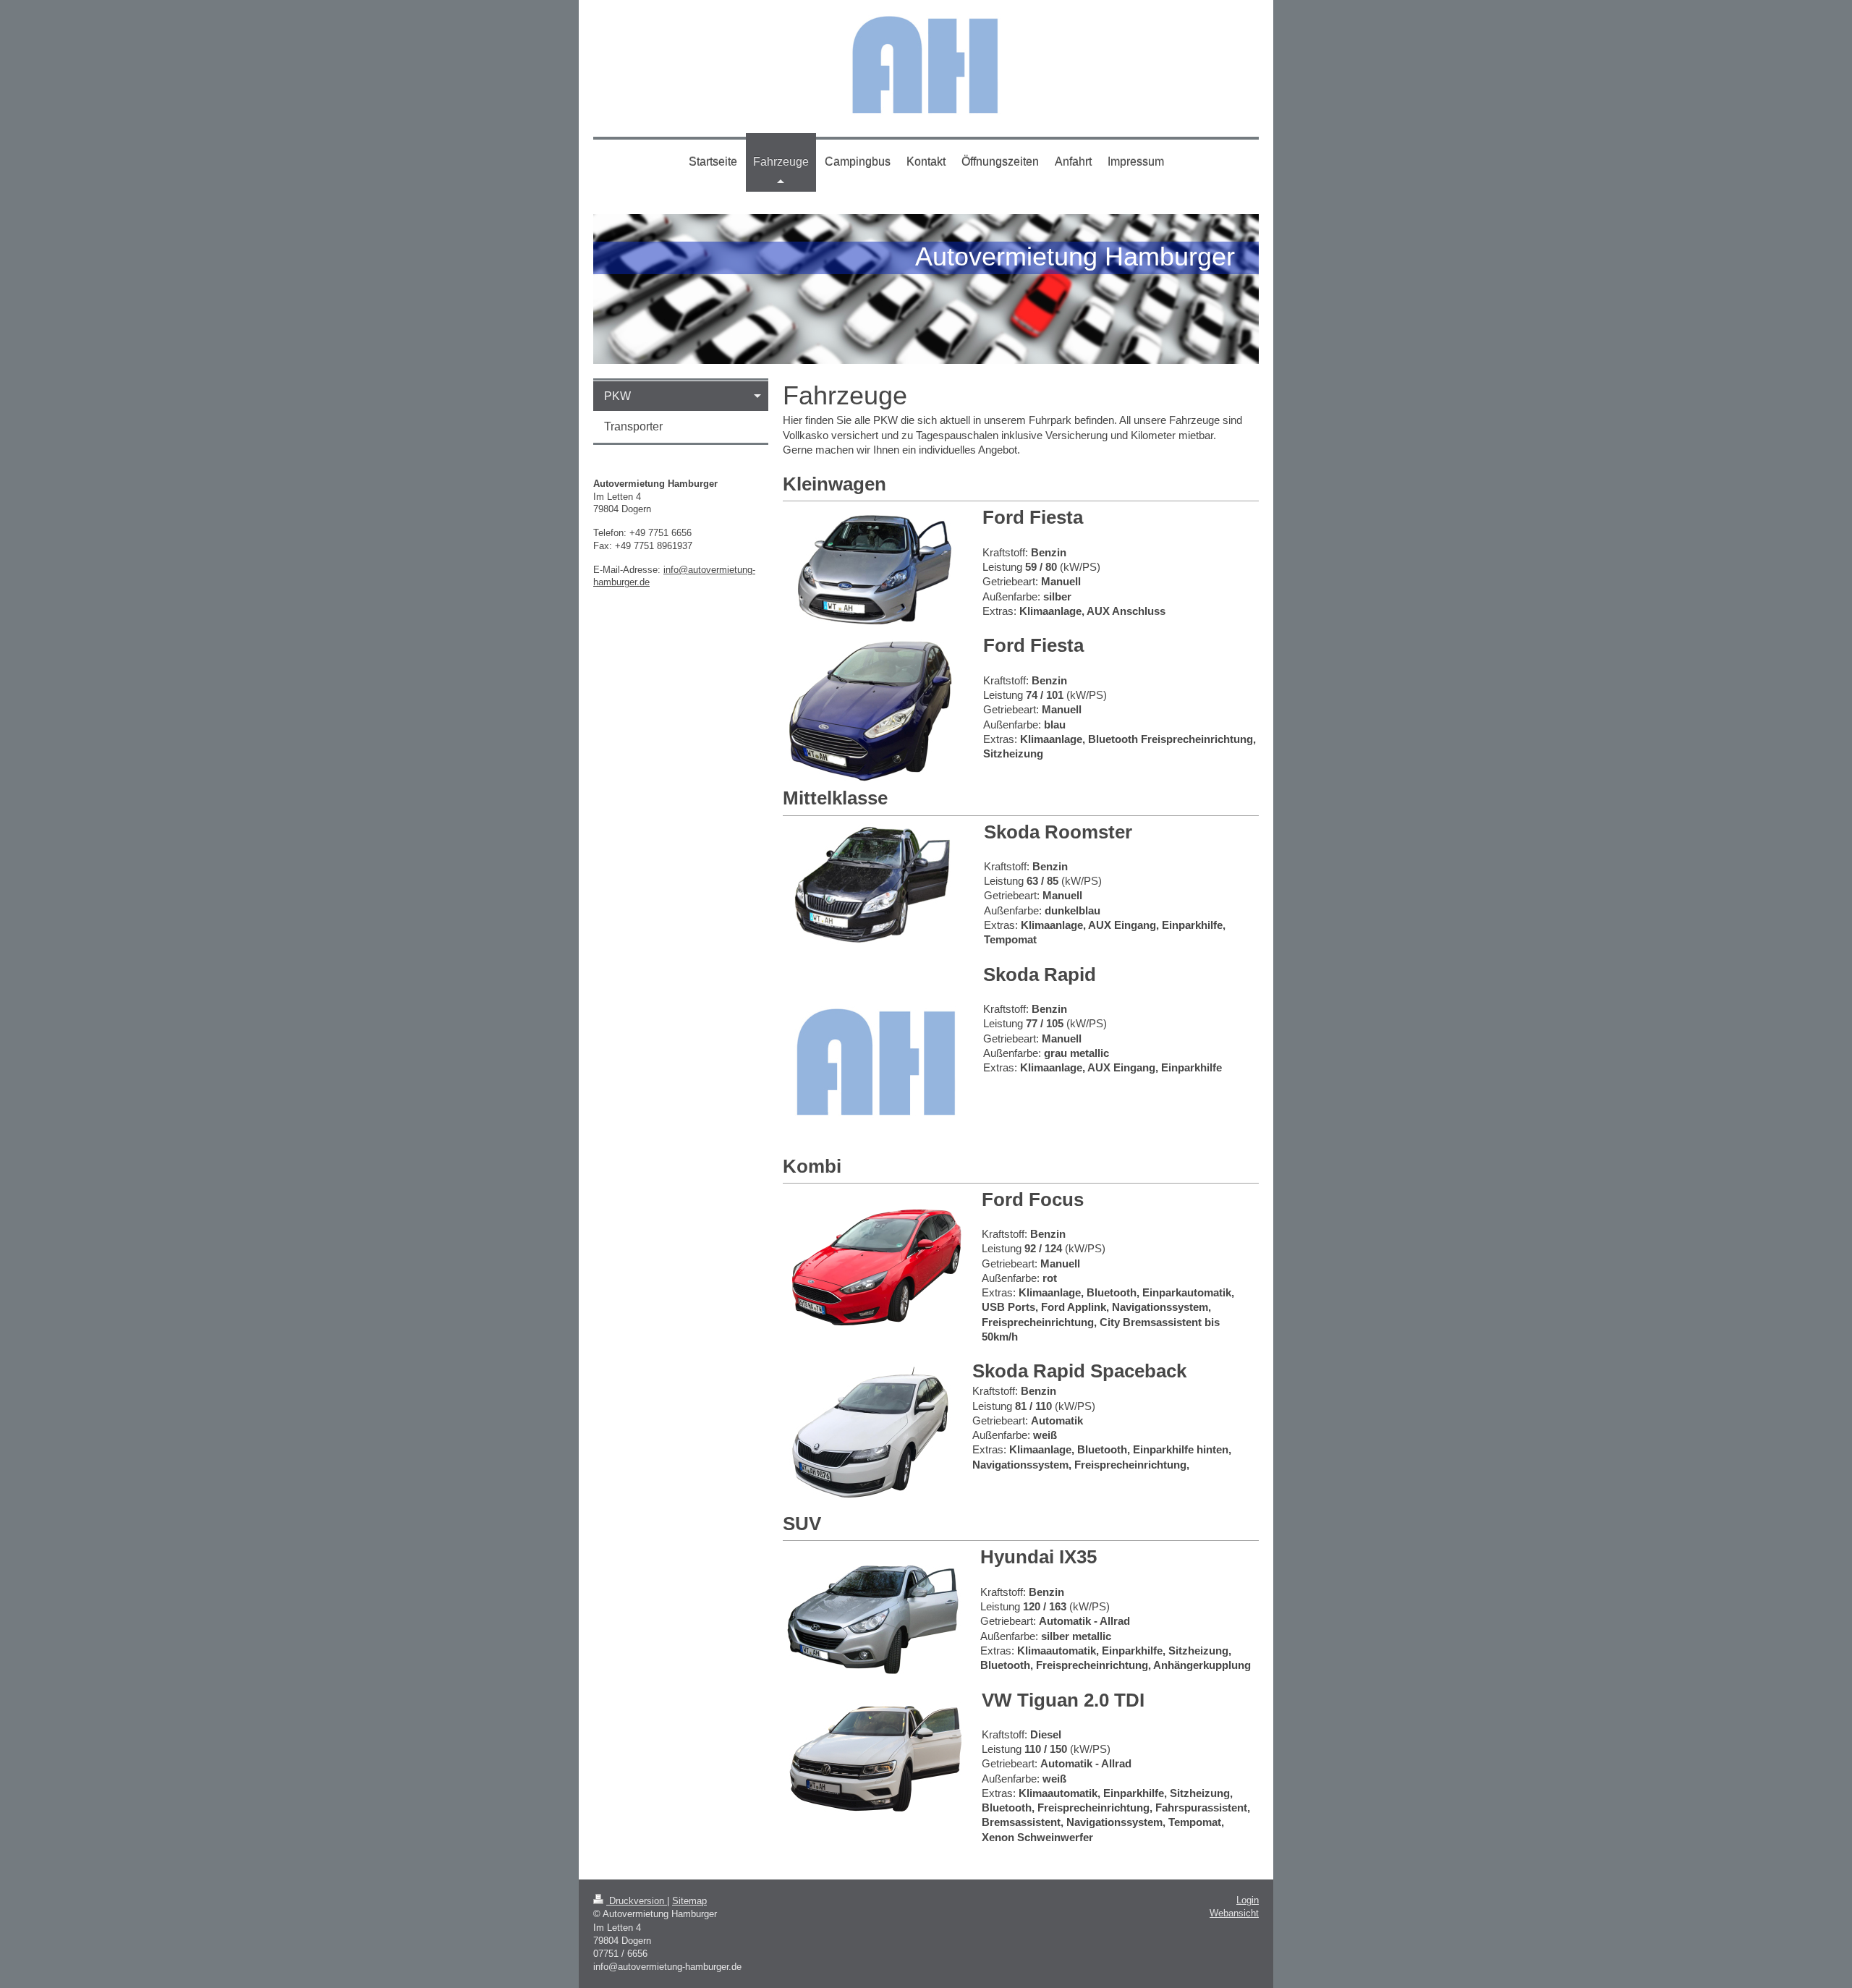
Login (1248, 1900)
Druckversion (637, 1901)
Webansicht (1234, 1913)
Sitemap (689, 1901)
